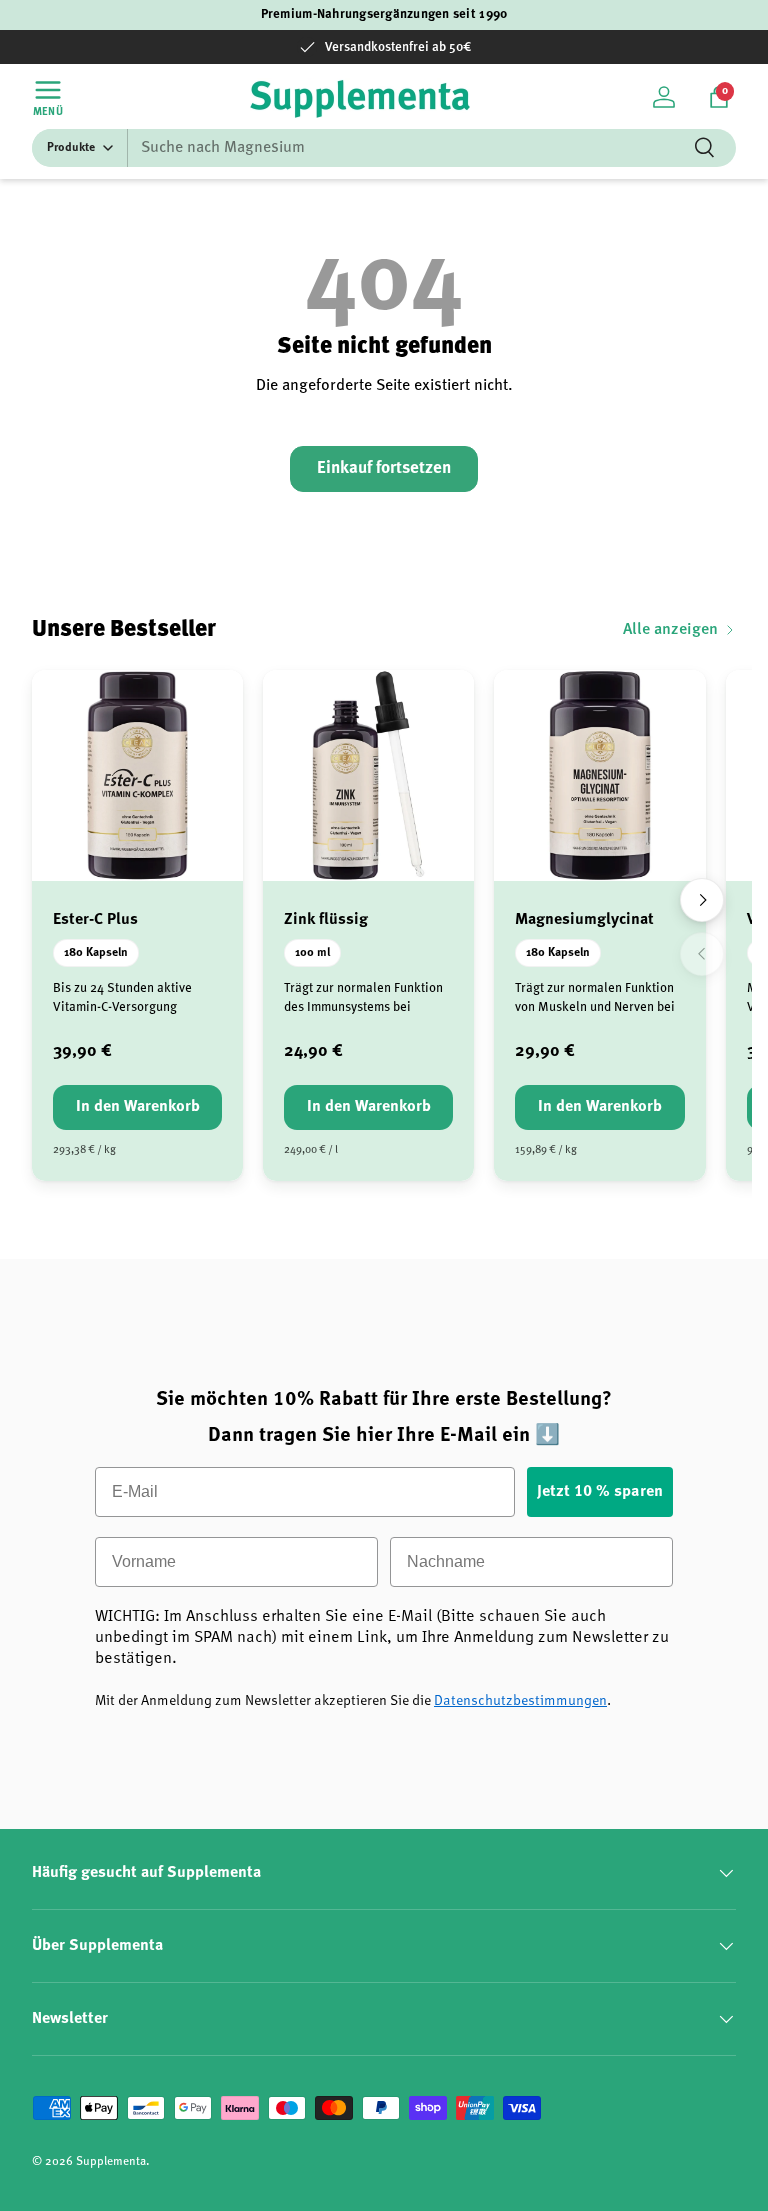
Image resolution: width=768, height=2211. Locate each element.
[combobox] (384, 148)
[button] (719, 97)
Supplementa (111, 2162)
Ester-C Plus (95, 920)
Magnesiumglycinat (584, 920)
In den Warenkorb (138, 1107)
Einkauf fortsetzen (384, 468)
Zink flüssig (326, 920)
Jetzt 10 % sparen (600, 1492)
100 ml (312, 953)
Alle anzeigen (670, 630)
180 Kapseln (96, 953)
